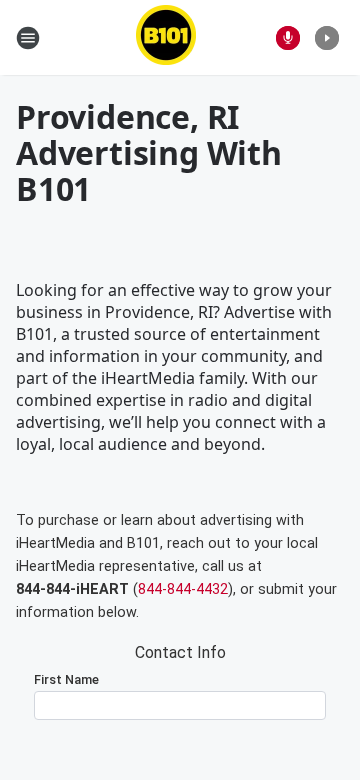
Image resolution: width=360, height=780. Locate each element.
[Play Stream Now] (327, 38)
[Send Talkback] (288, 38)
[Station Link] (166, 37)
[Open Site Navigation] (28, 38)
